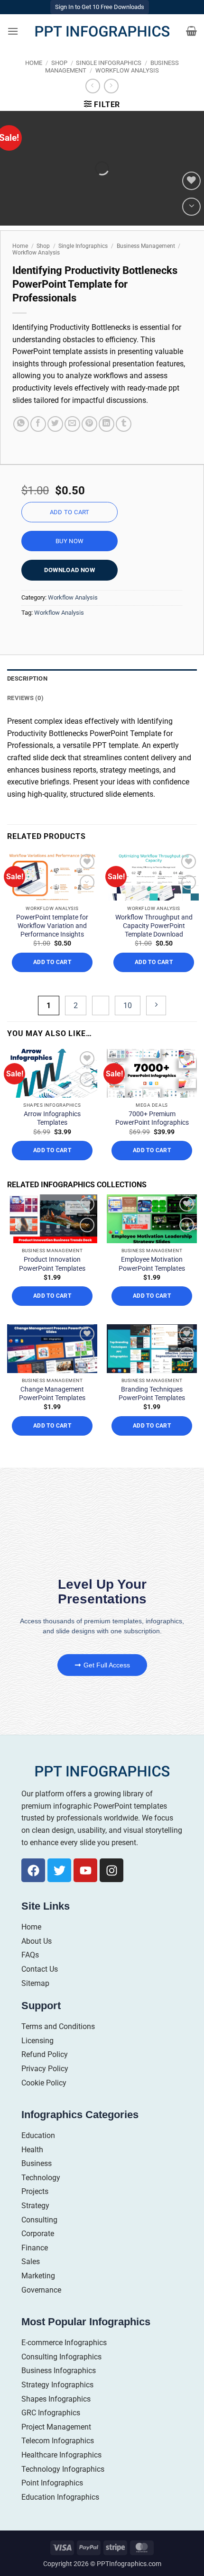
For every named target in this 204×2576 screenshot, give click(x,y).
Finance (35, 2248)
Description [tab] (27, 678)
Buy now (70, 541)
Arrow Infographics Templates (52, 1118)
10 (128, 1006)
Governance (41, 2290)
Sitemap (35, 1983)
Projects (35, 2191)
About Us (37, 1941)
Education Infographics (60, 2497)
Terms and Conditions (58, 2026)
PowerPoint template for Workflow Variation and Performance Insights (52, 926)
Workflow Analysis (127, 70)
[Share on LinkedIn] (107, 424)
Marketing (38, 2276)
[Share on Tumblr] (124, 424)
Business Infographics (59, 2371)
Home (34, 63)
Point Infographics (52, 2483)
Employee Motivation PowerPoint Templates (152, 1264)
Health (32, 2150)
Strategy (35, 2206)
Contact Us (40, 1969)
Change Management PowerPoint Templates (52, 1393)
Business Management (146, 246)
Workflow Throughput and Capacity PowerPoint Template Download (154, 926)
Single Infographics (109, 63)
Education (38, 2135)
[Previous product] (111, 86)
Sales (31, 2262)
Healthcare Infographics (61, 2455)
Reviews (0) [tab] (25, 698)
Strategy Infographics (57, 2385)
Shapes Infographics (56, 2399)
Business (37, 2163)
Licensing (37, 2041)
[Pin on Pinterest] (89, 424)
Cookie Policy (44, 2083)
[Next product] (93, 86)
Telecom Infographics (58, 2441)
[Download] (191, 207)
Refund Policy (45, 2054)
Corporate (38, 2234)
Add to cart (70, 512)
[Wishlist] (191, 181)
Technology (41, 2178)
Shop (59, 63)
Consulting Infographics (61, 2357)
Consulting (39, 2220)
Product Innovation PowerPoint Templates (52, 1264)
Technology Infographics (63, 2469)
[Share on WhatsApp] (21, 424)
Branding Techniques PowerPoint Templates (152, 1393)
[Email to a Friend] (72, 424)
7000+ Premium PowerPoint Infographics (152, 1118)
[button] (13, 31)
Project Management (56, 2427)
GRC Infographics (51, 2413)
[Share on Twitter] (55, 424)
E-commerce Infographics (64, 2343)
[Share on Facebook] (38, 424)
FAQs (30, 1955)
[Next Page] (156, 1006)
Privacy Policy (45, 2069)
